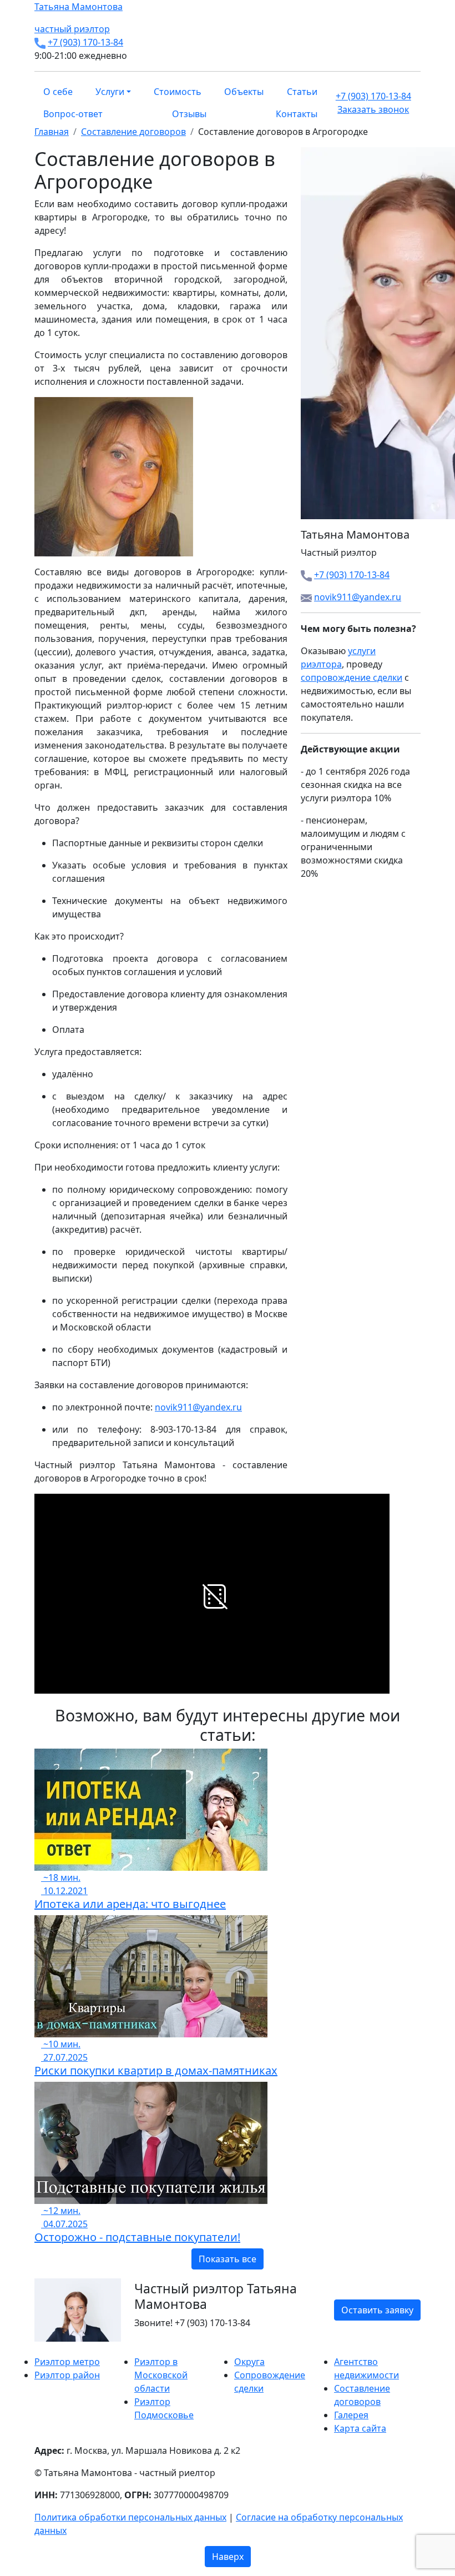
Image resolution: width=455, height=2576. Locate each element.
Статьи (302, 92)
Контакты (297, 114)
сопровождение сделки (352, 677)
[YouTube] (58, 2348)
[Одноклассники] (51, 2348)
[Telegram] (64, 2348)
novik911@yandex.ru (198, 1407)
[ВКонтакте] (44, 2348)
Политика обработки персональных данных (130, 2517)
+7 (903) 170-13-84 (85, 42)
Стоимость (178, 92)
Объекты (244, 92)
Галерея (351, 2415)
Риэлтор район (67, 2375)
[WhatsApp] (38, 2348)
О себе (58, 92)
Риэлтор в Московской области (161, 2375)
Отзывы (189, 114)
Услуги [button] (110, 92)
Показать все (228, 2259)
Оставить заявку (377, 2310)
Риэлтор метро (67, 2362)
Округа (249, 2362)
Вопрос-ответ (73, 114)
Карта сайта (360, 2428)
